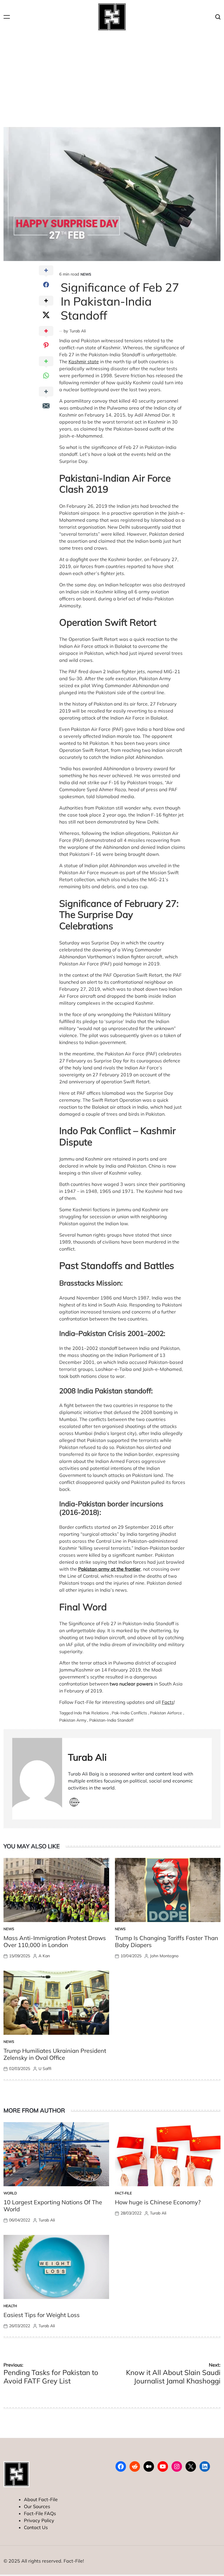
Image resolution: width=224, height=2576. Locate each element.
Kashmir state (84, 362)
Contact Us (36, 2527)
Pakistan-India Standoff (111, 1720)
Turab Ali (78, 331)
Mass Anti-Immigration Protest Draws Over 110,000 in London (55, 1941)
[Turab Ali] (37, 1779)
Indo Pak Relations (91, 1713)
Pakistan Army (73, 1720)
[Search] (218, 17)
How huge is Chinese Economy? (158, 2202)
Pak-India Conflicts (129, 1713)
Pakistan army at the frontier (109, 1569)
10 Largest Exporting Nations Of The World (53, 2206)
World (10, 2193)
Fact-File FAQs (40, 2513)
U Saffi (45, 2069)
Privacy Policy (39, 2520)
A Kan (44, 1956)
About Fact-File (41, 2499)
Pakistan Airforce (166, 1713)
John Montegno (164, 1956)
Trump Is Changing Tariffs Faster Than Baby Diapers (167, 1941)
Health (10, 2306)
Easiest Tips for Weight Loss (42, 2315)
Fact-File (123, 2193)
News (86, 274)
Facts (168, 1702)
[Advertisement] (112, 77)
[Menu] (7, 17)
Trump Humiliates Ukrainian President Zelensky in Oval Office (55, 2054)
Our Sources (37, 2506)
